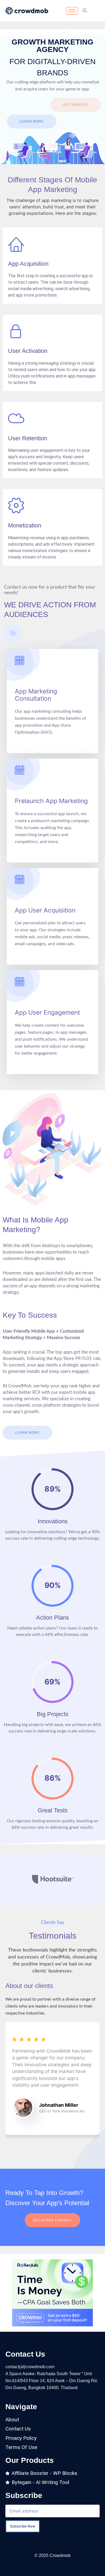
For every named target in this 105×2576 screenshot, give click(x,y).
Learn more (31, 121)
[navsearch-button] (85, 11)
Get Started (76, 105)
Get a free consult (52, 2220)
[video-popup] (13, 633)
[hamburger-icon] (72, 11)
